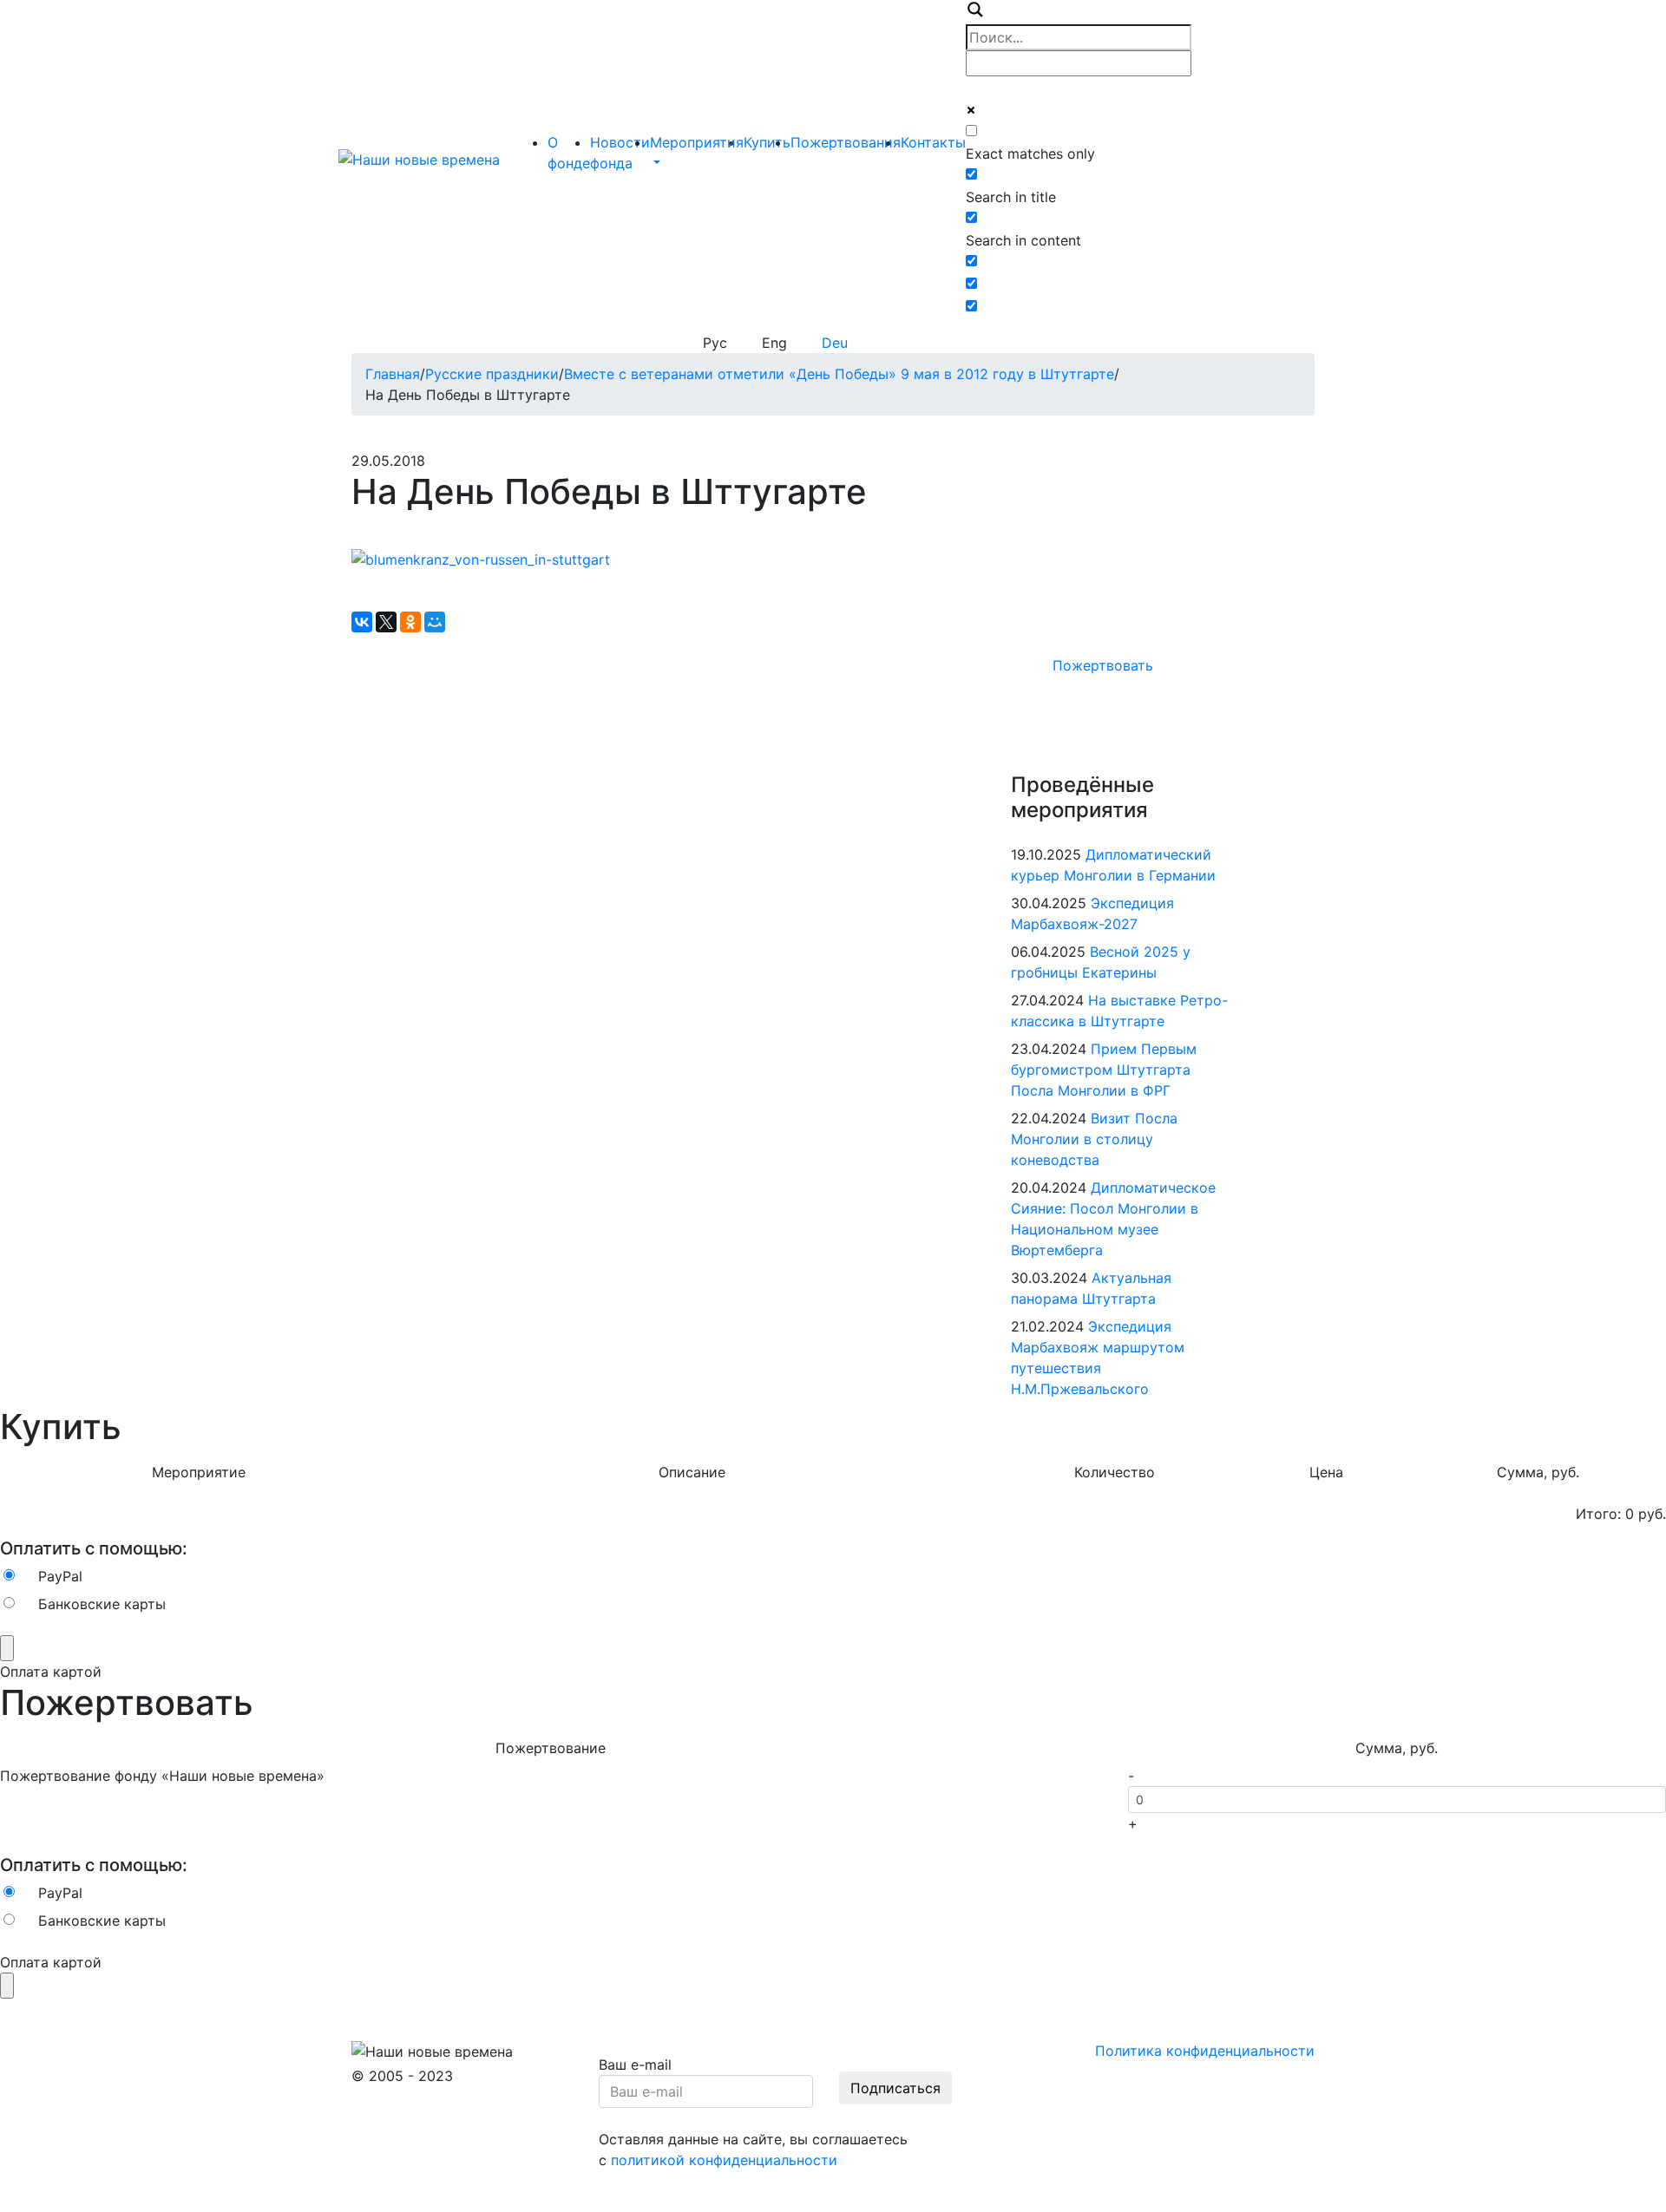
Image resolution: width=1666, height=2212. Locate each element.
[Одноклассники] (410, 622)
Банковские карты (102, 1604)
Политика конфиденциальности (1205, 2051)
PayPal (60, 1576)
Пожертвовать (1103, 665)
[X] (386, 622)
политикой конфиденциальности (724, 2160)
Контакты (933, 142)
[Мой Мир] (435, 622)
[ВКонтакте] (362, 622)
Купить (767, 142)
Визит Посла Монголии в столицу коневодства (1094, 1139)
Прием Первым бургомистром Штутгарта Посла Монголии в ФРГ (1104, 1070)
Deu (835, 343)
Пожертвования (846, 142)
